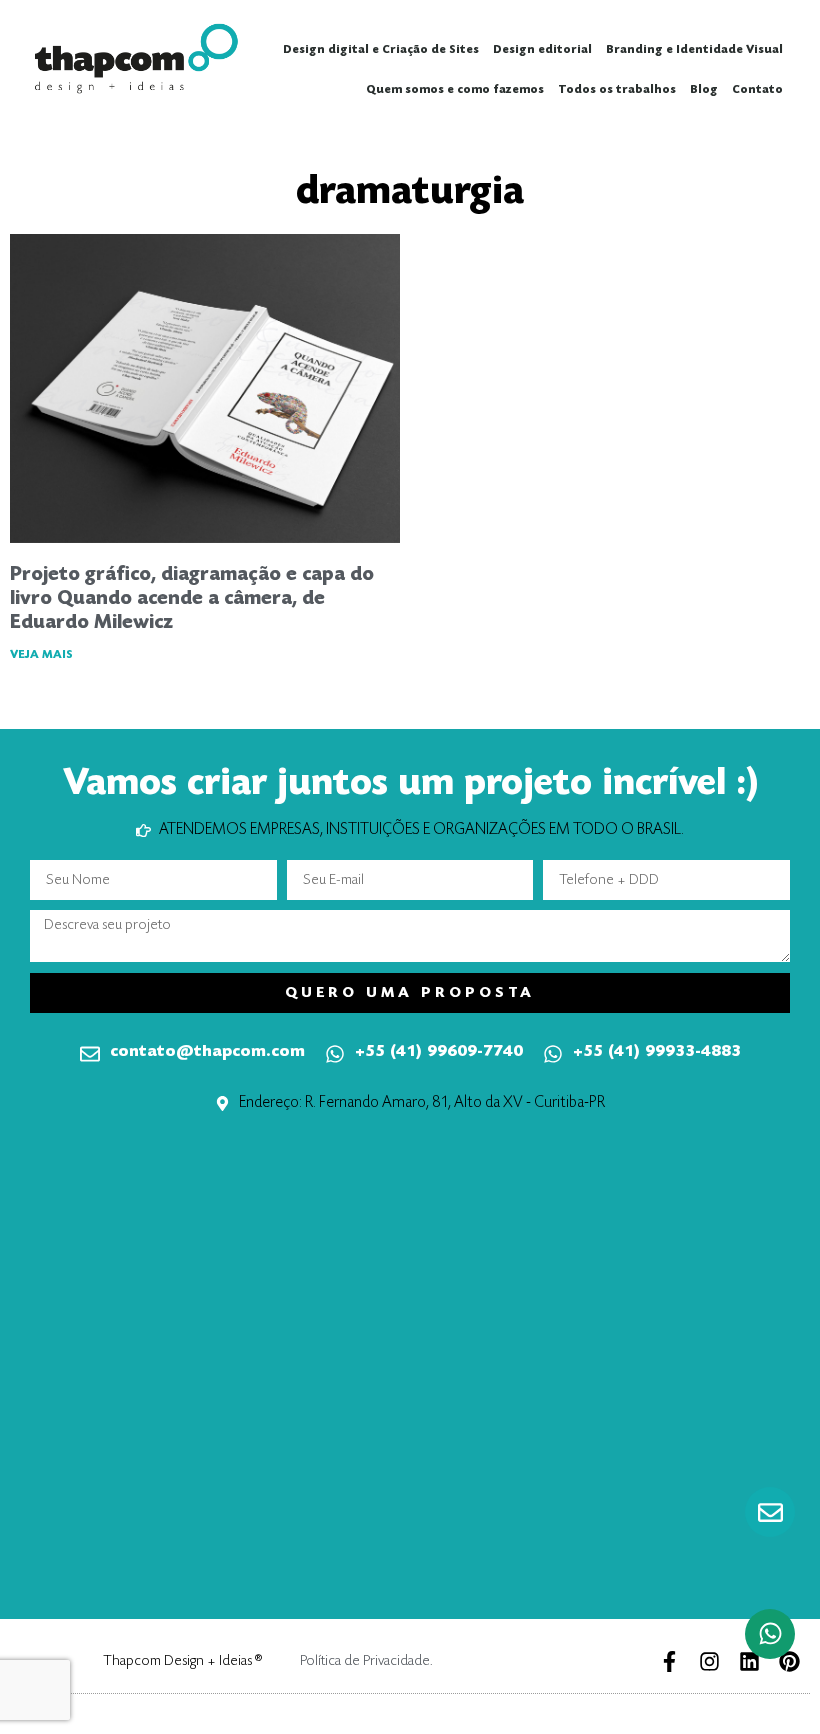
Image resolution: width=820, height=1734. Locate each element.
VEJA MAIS (41, 655)
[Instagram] (709, 1661)
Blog (704, 90)
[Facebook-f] (669, 1661)
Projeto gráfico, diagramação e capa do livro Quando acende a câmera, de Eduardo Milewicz (192, 599)
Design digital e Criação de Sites (381, 50)
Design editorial (542, 50)
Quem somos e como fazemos (455, 90)
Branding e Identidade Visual (694, 50)
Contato (757, 90)
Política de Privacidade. (366, 1661)
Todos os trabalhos (617, 90)
